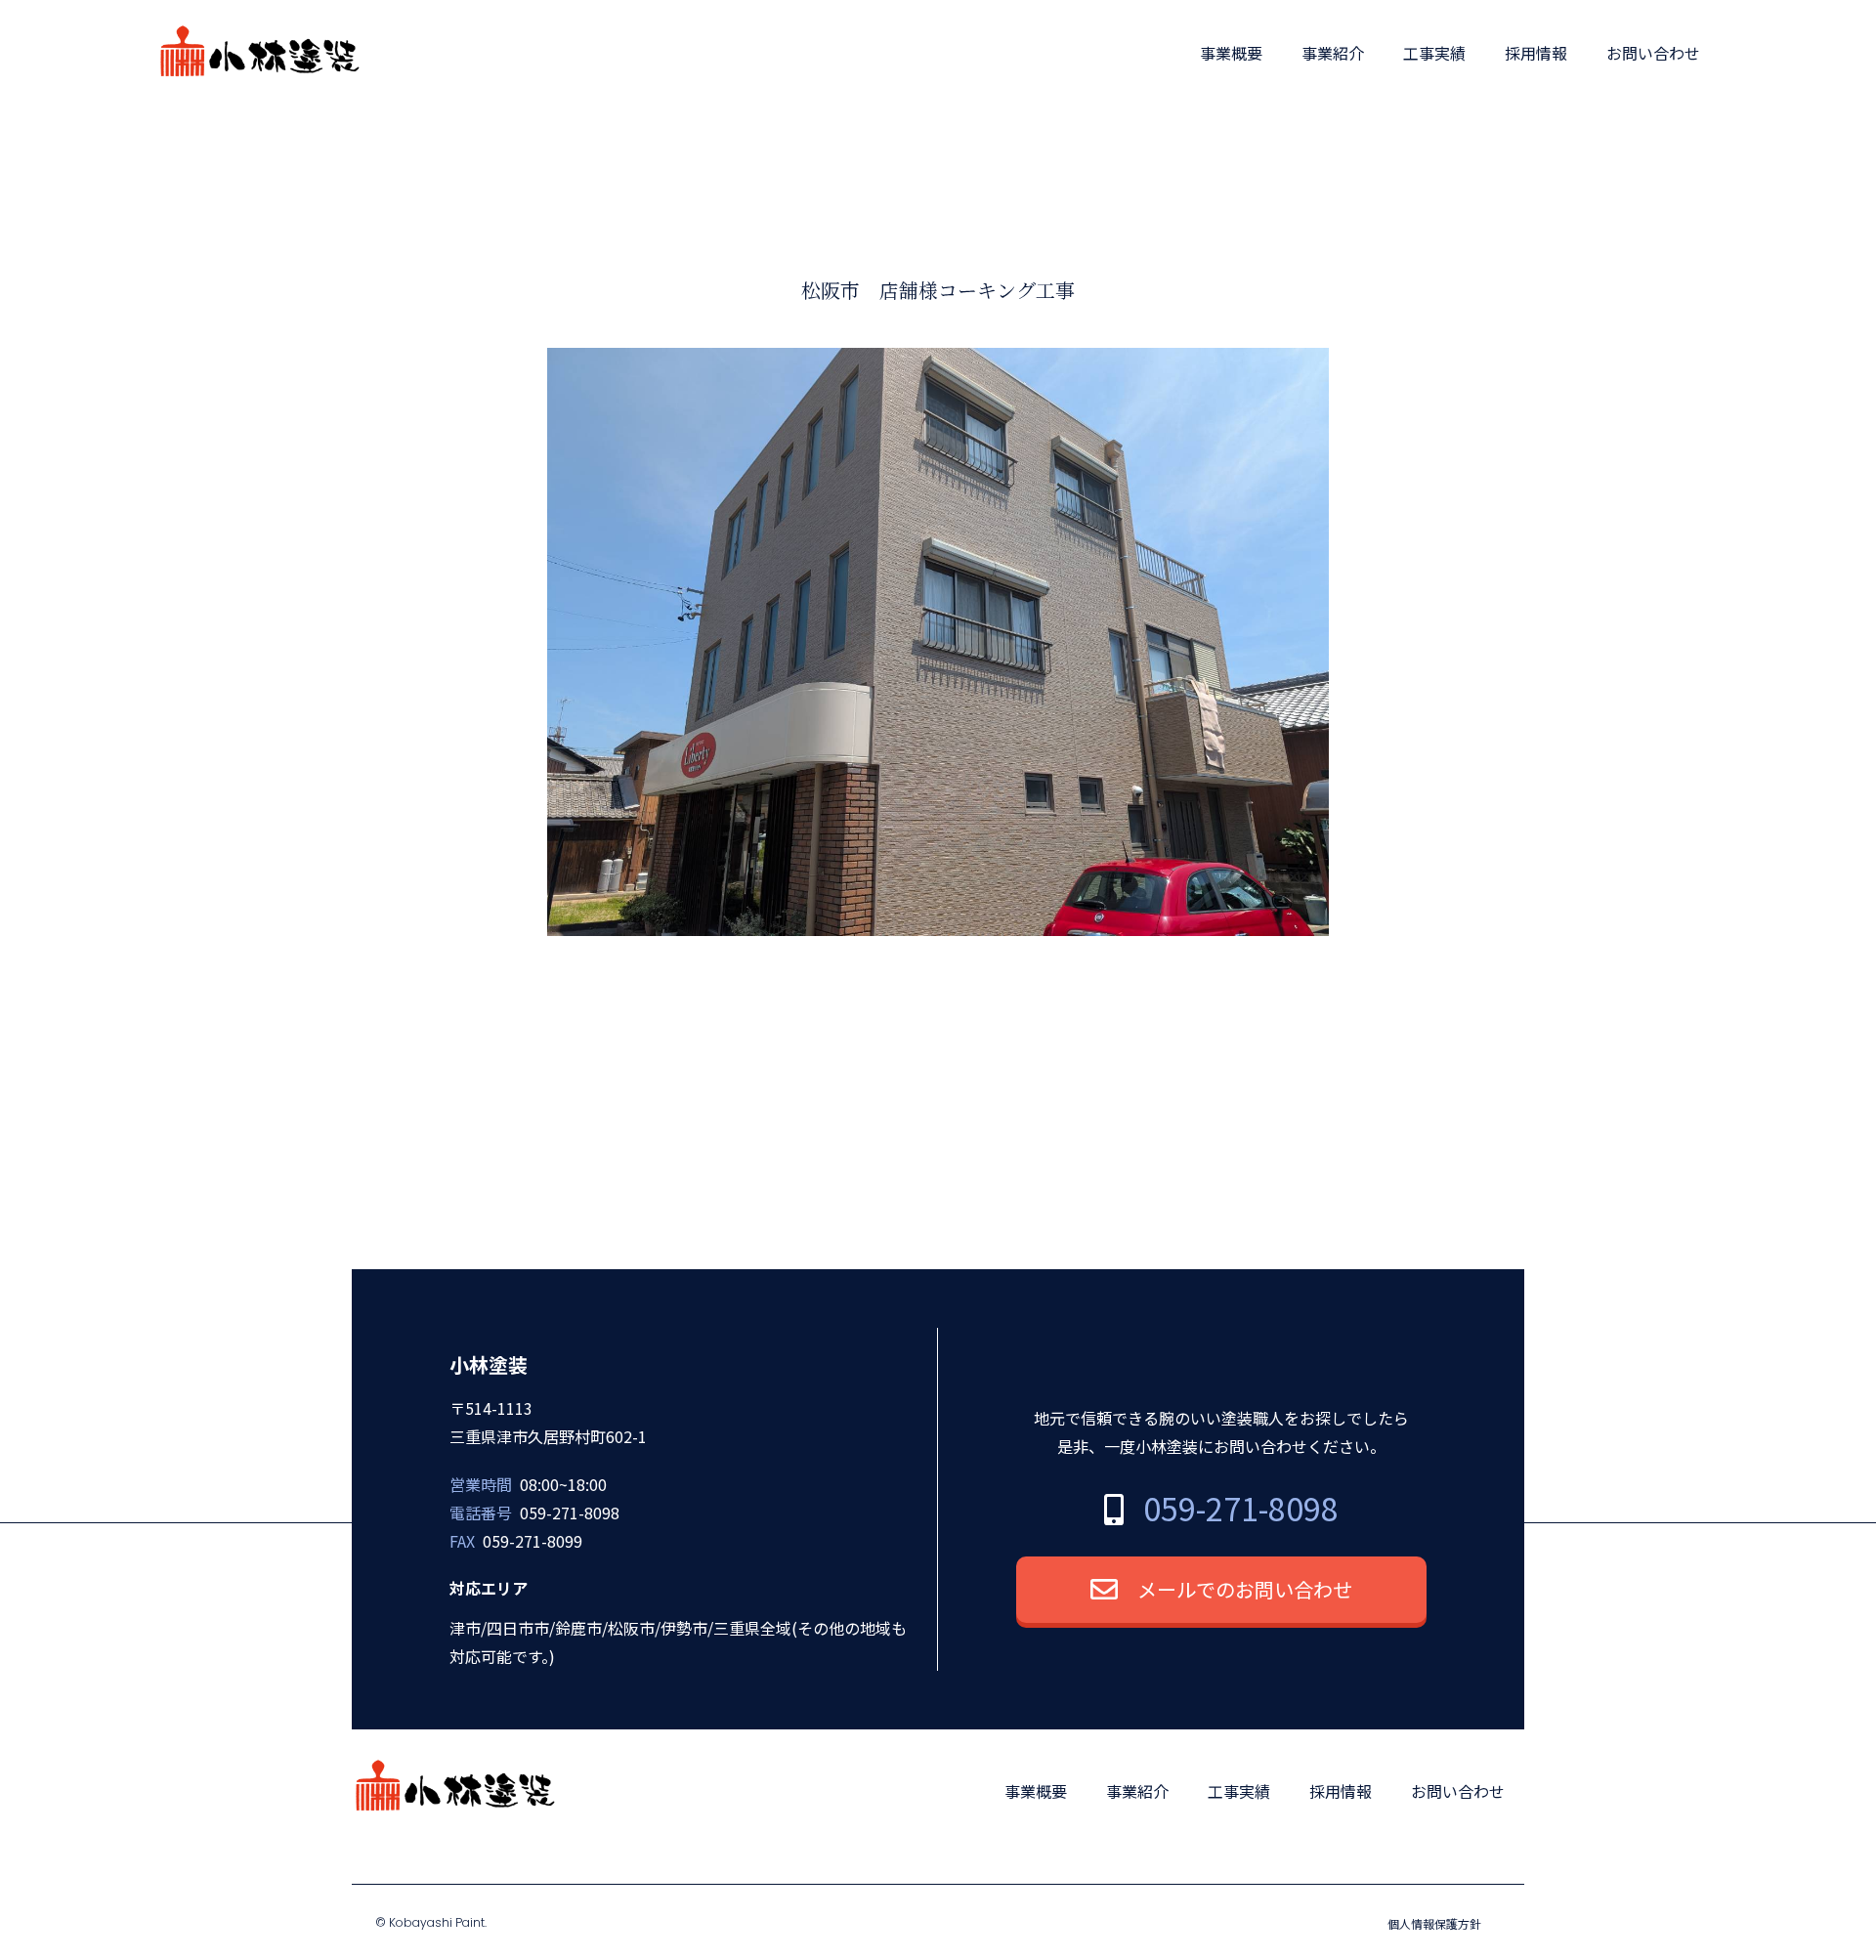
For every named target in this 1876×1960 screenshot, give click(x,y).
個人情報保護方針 (1434, 1923)
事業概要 (1231, 53)
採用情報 (1536, 53)
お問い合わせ (1653, 53)
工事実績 (1434, 53)
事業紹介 (1333, 53)
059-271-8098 (1241, 1508)
